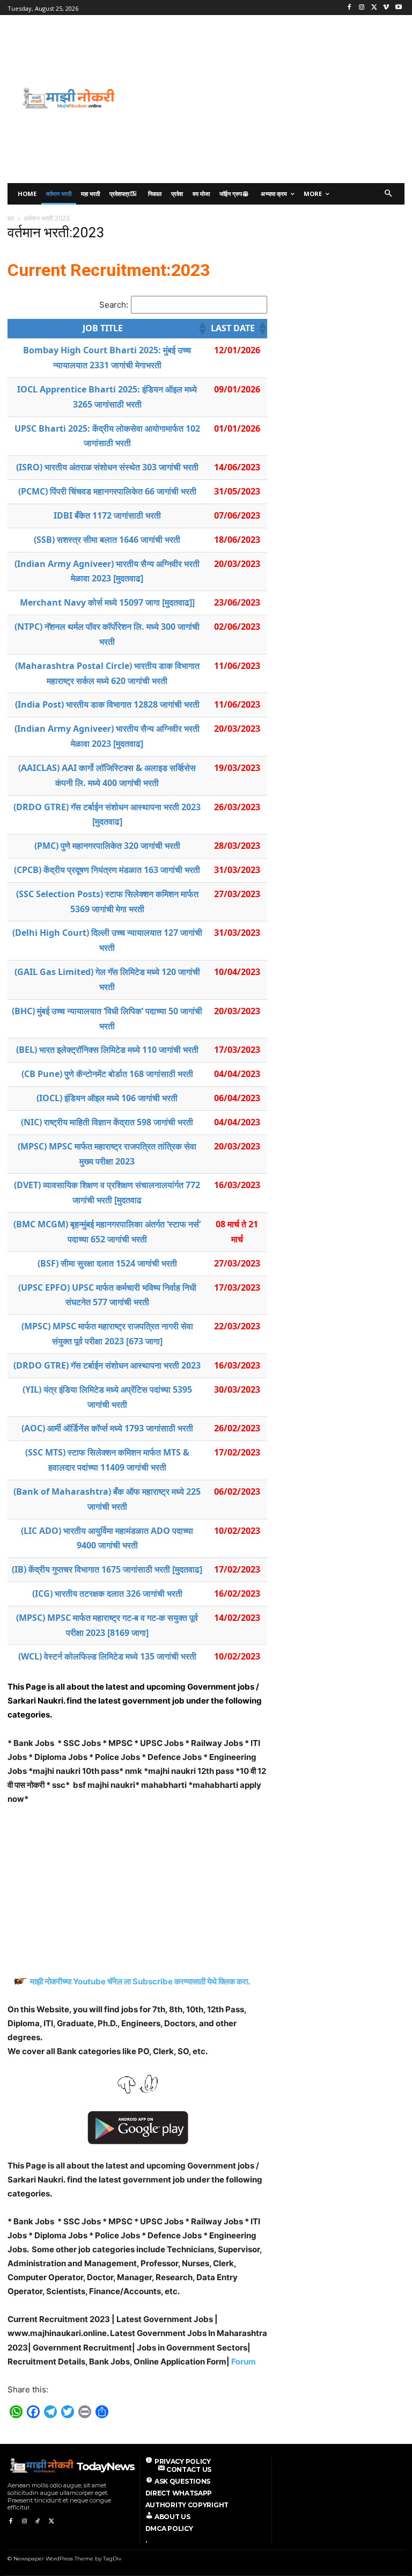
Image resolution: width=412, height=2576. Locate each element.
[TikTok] (38, 2522)
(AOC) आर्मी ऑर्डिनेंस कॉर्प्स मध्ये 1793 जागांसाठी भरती (107, 1428)
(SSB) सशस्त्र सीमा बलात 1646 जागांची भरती (107, 540)
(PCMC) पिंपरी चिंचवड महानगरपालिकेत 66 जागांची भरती (107, 491)
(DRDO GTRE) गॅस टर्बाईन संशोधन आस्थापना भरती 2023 (107, 1365)
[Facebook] (350, 8)
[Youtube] (398, 8)
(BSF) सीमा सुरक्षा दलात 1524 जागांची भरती (107, 1263)
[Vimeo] (386, 8)
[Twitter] (374, 8)
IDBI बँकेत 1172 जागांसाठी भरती (107, 515)
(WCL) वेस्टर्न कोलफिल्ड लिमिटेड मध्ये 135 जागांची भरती (107, 1656)
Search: (114, 305)
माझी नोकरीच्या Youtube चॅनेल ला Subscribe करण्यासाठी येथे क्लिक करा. (141, 1981)
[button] (389, 194)
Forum (244, 2362)
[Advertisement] (278, 98)
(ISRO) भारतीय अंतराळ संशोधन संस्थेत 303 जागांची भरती (107, 467)
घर (11, 218)
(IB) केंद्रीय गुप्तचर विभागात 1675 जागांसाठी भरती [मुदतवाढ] (107, 1569)
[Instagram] (362, 8)
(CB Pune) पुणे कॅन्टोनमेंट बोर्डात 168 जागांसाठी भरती (107, 1074)
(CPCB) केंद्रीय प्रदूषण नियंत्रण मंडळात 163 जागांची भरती (107, 870)
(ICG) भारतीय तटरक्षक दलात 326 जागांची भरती (107, 1593)
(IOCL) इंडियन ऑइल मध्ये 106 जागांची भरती (107, 1098)
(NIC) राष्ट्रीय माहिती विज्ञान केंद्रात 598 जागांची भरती (107, 1122)
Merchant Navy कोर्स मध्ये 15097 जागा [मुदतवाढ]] (107, 602)
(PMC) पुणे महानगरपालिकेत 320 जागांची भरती (107, 846)
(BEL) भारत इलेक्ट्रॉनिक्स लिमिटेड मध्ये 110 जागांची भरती (107, 1050)
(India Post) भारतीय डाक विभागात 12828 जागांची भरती (107, 704)
